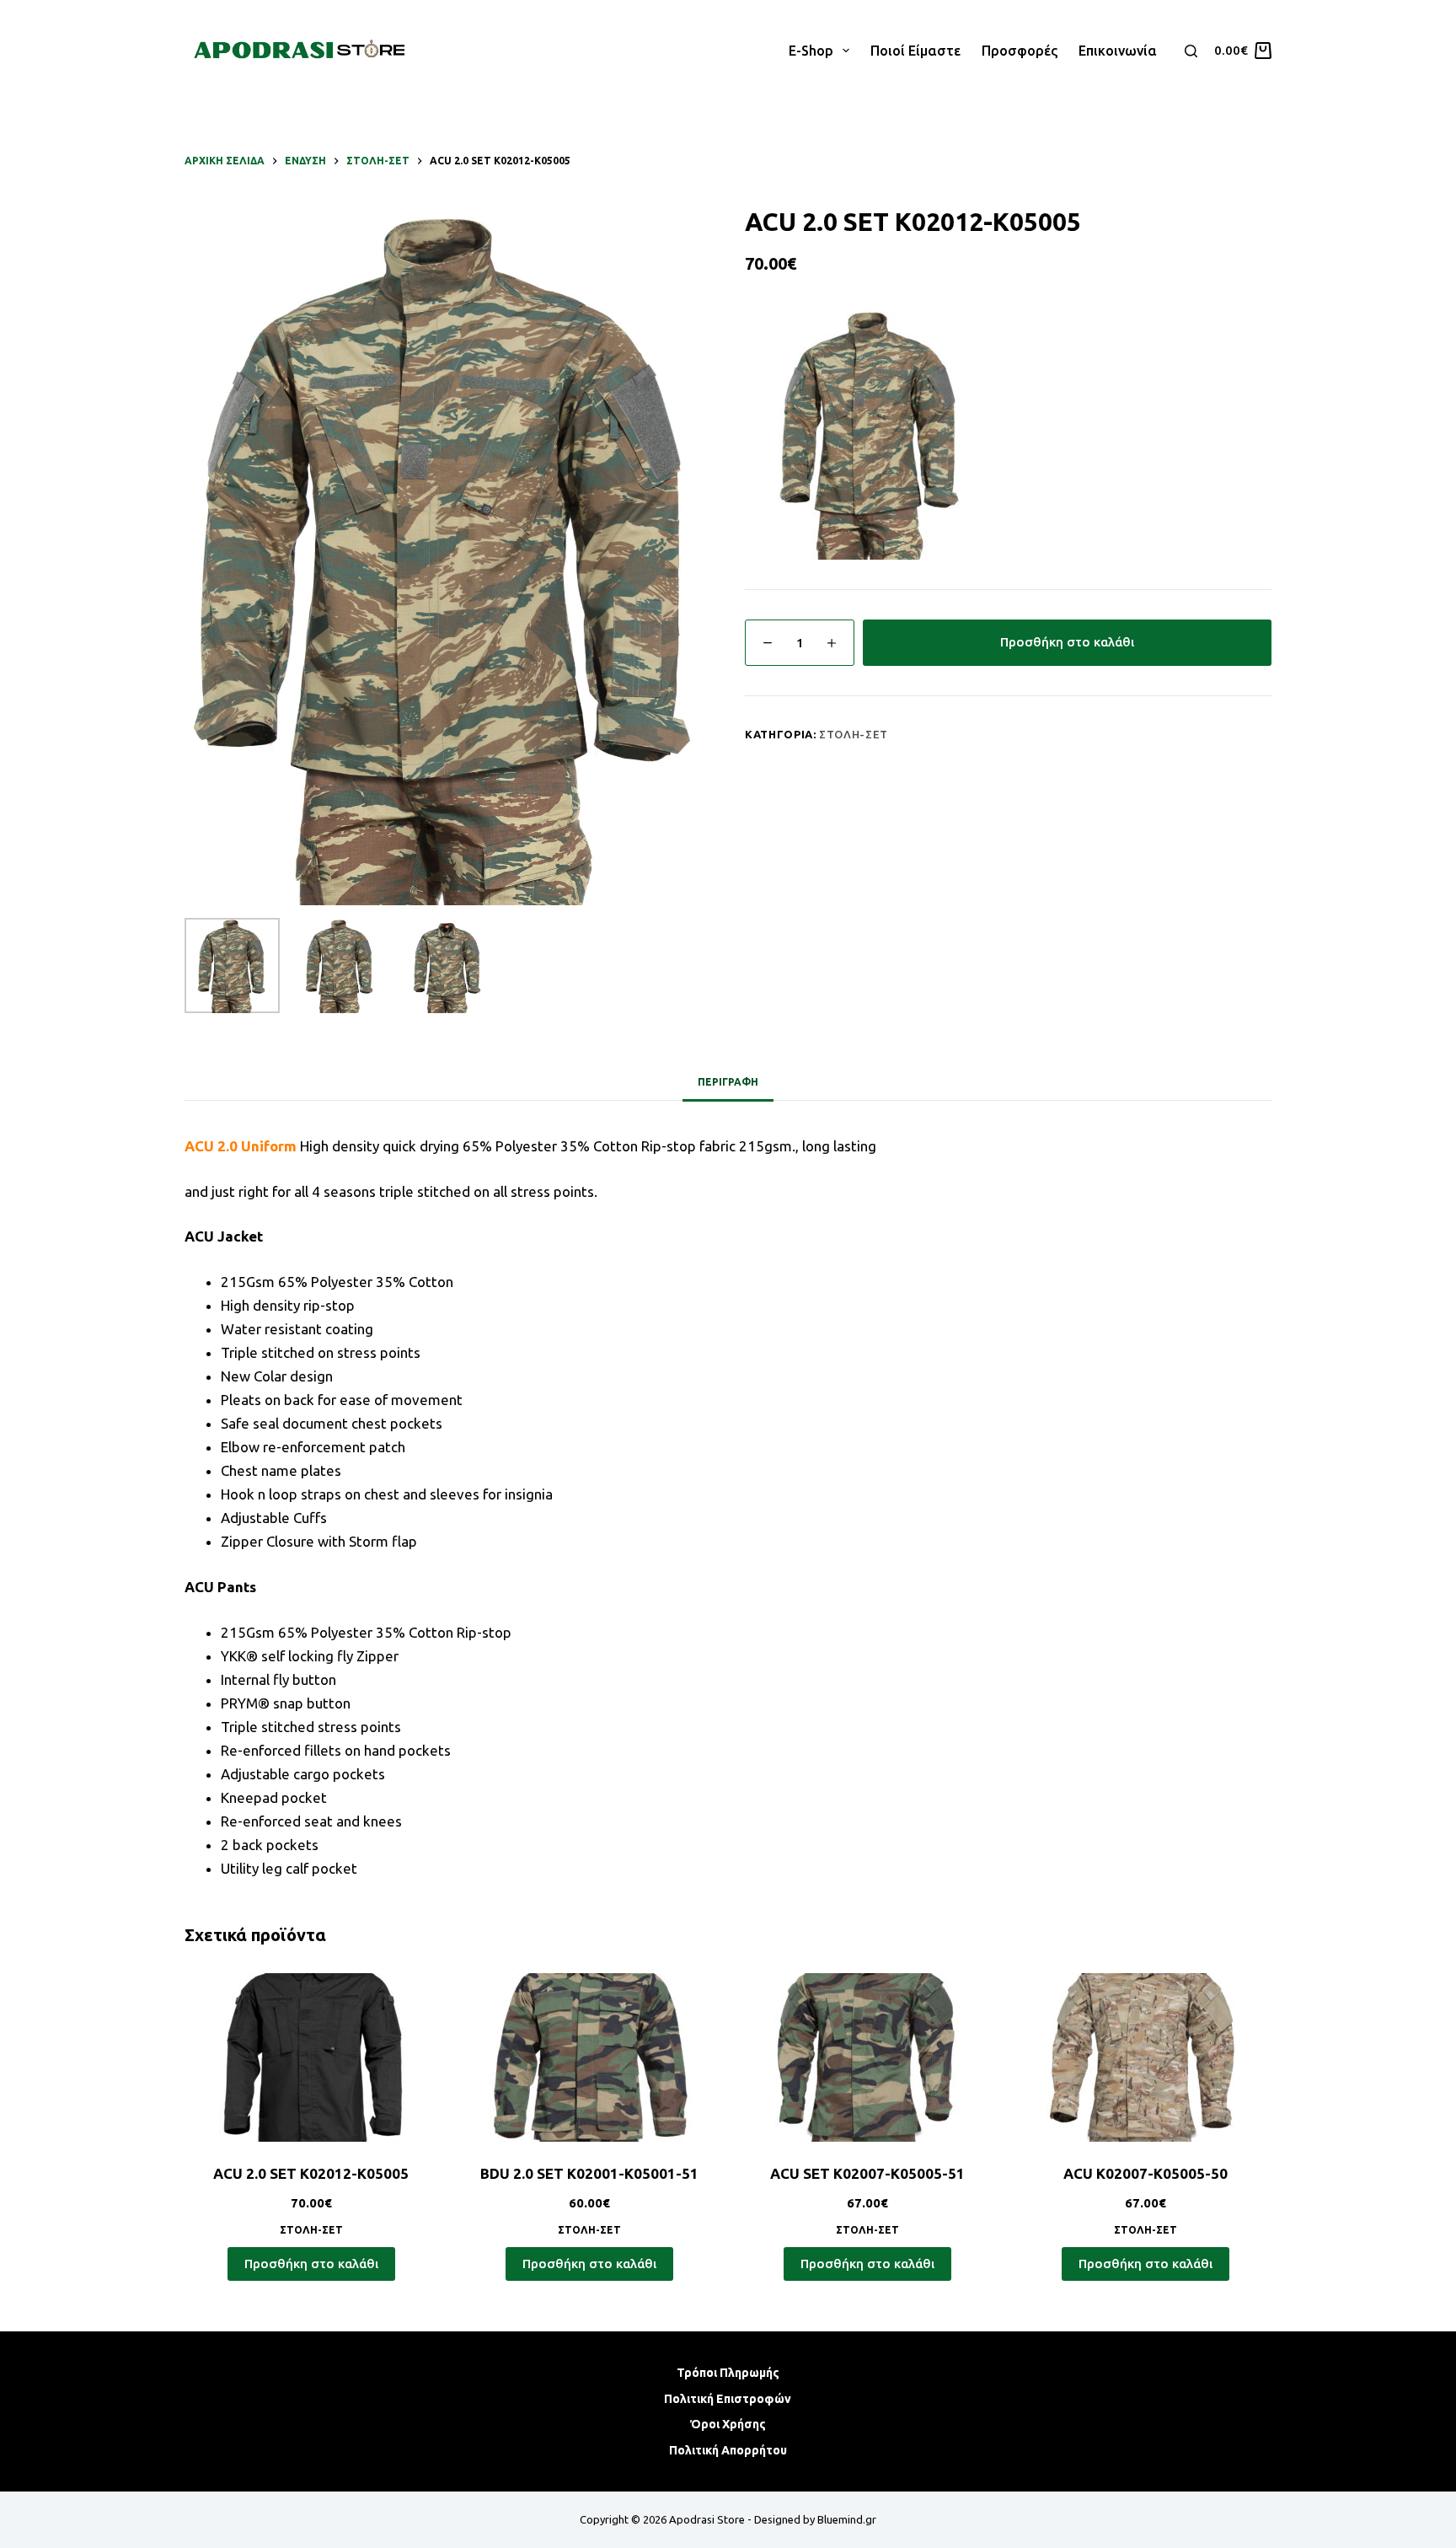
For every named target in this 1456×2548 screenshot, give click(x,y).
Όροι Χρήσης (728, 2424)
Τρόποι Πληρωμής (728, 2373)
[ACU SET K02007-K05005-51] (867, 2057)
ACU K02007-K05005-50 (1146, 2173)
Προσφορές (1020, 51)
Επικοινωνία (1118, 51)
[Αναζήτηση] (1191, 51)
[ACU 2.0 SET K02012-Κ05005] (311, 2057)
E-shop (811, 51)
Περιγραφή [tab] (728, 1082)
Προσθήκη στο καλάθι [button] (311, 2264)
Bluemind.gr (847, 2519)
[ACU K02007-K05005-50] (1145, 2057)
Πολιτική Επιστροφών (728, 2399)
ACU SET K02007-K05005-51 (867, 2173)
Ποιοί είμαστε (915, 51)
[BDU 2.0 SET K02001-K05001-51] (589, 2057)
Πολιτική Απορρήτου (728, 2450)
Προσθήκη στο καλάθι (1067, 642)
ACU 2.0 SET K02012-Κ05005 (311, 2173)
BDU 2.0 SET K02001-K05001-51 (589, 2173)
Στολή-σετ (854, 734)
